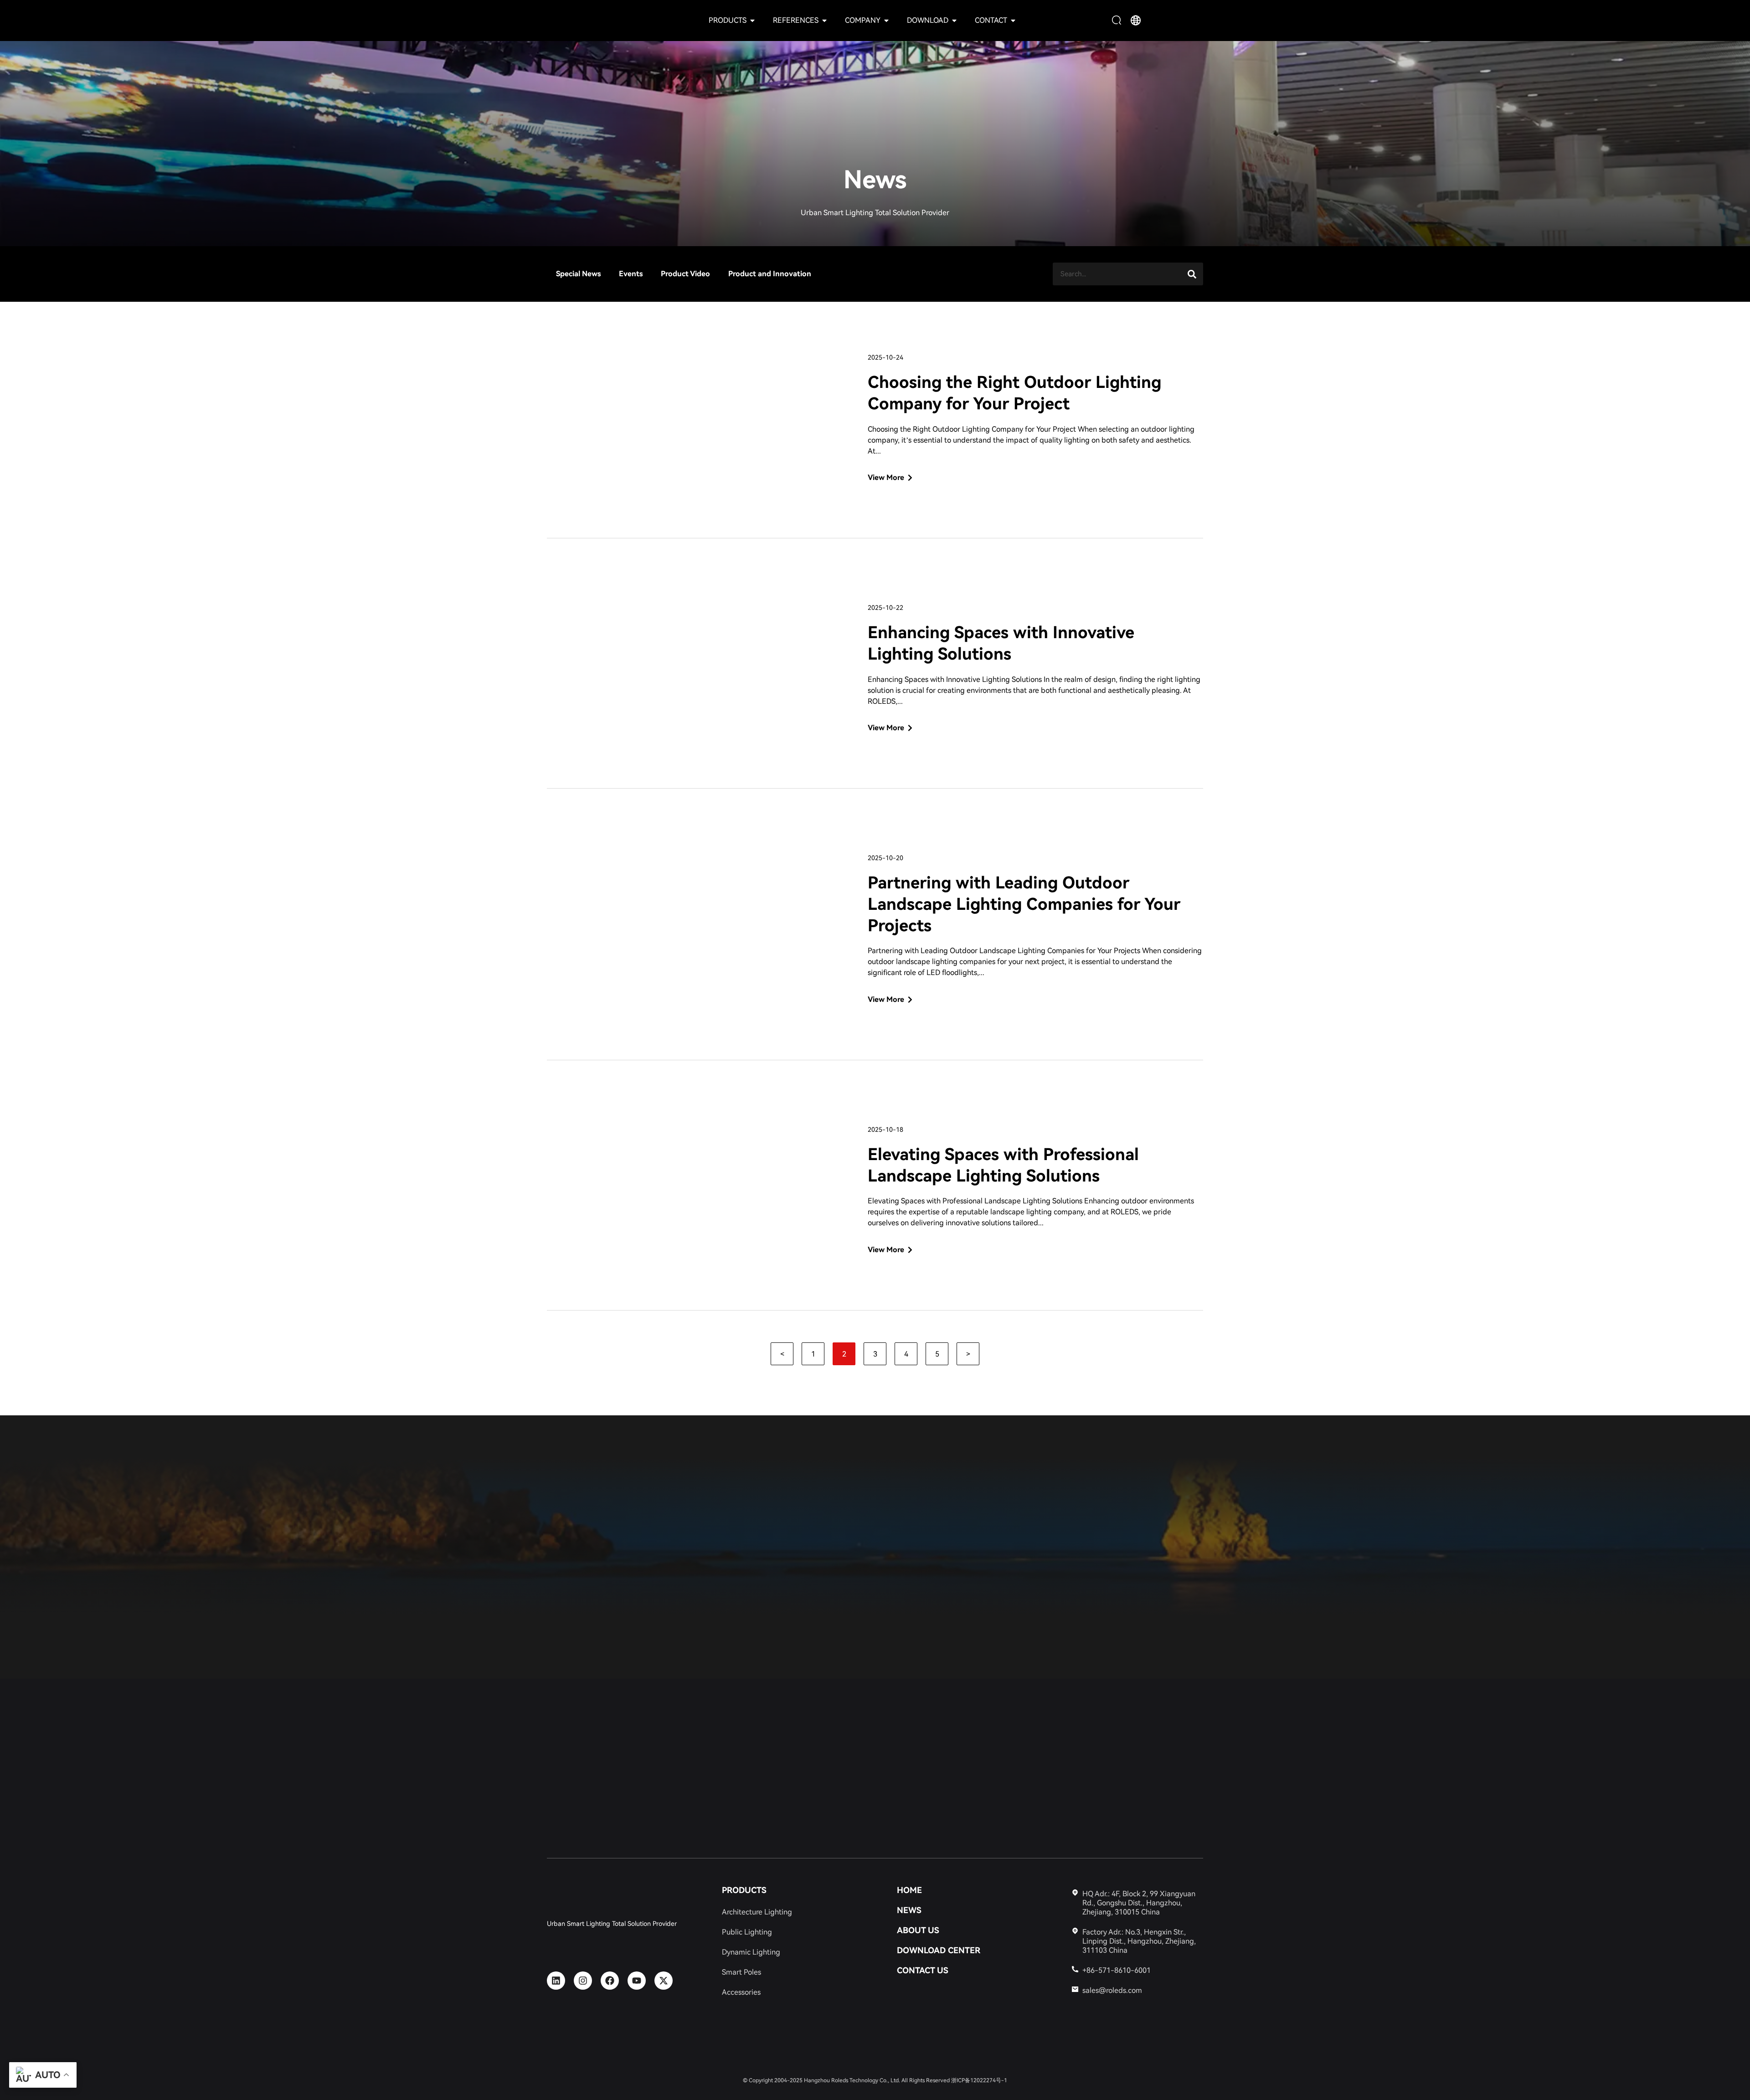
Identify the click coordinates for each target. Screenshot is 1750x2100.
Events (631, 274)
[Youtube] (637, 1981)
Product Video (685, 274)
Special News (578, 274)
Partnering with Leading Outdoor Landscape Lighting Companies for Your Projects (1024, 904)
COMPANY (863, 20)
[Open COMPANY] (886, 21)
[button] (1118, 21)
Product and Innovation (770, 274)
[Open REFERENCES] (824, 21)
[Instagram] (583, 1981)
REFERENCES (796, 20)
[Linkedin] (556, 1981)
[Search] (1192, 274)
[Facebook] (610, 1981)
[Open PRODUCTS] (752, 21)
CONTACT (991, 20)
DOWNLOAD (928, 20)
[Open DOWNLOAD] (954, 21)
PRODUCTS (728, 20)
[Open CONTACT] (1013, 21)
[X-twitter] (664, 1981)
